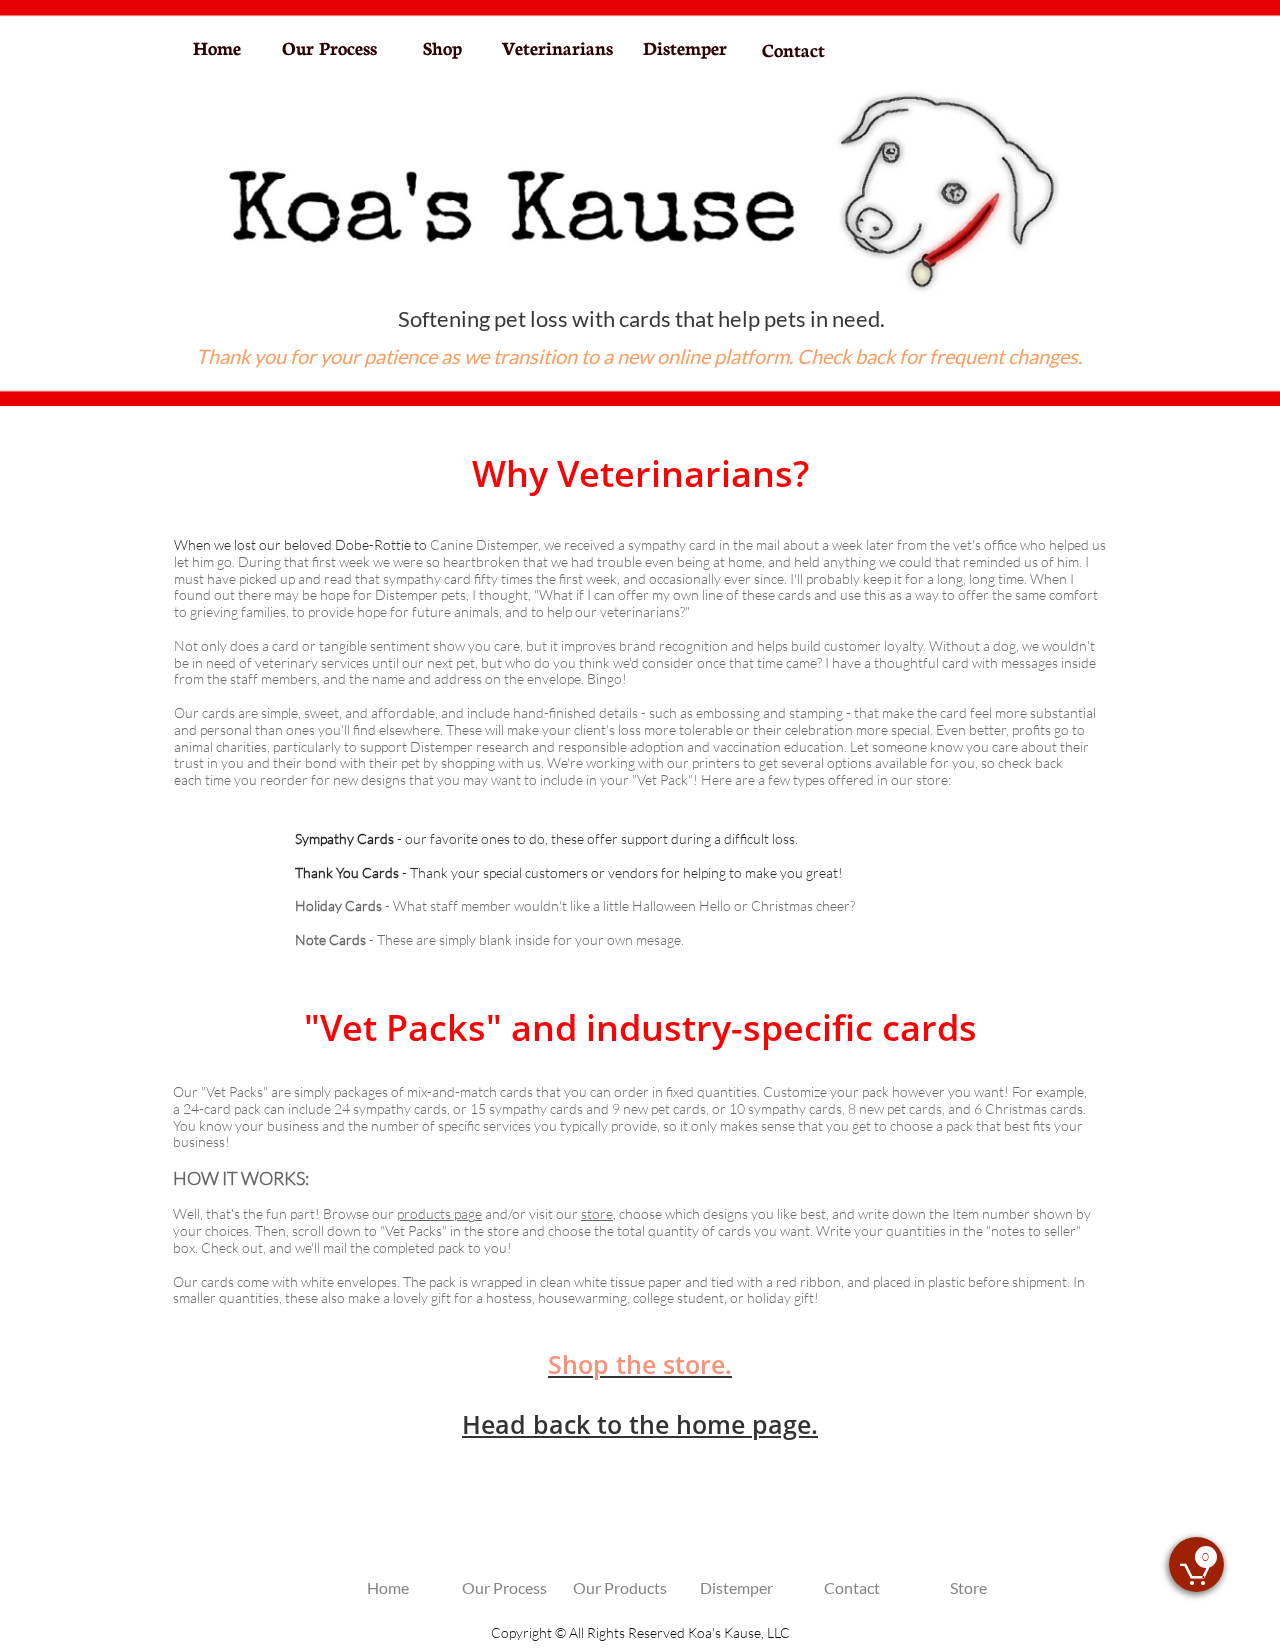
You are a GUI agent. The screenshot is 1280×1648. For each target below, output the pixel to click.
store (597, 1213)
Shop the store (636, 1364)
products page (439, 1213)
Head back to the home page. (640, 1424)
